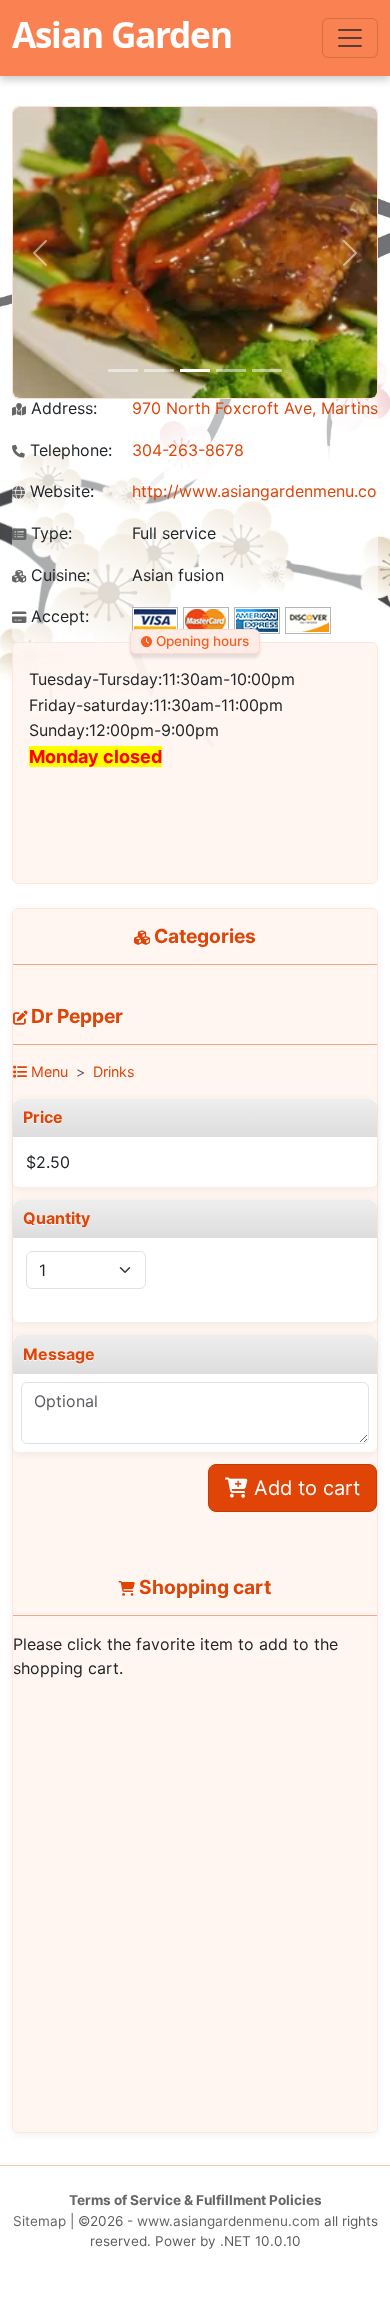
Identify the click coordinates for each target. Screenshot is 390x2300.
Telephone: (68, 450)
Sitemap (39, 2221)
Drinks (114, 1071)
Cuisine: (58, 575)
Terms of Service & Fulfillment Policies (195, 2200)
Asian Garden (122, 34)
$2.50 (48, 1162)
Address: (61, 408)
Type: (49, 533)
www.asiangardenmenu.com (228, 2221)
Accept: (57, 616)
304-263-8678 (188, 450)
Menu (47, 1071)
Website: (59, 491)
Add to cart (304, 1488)
